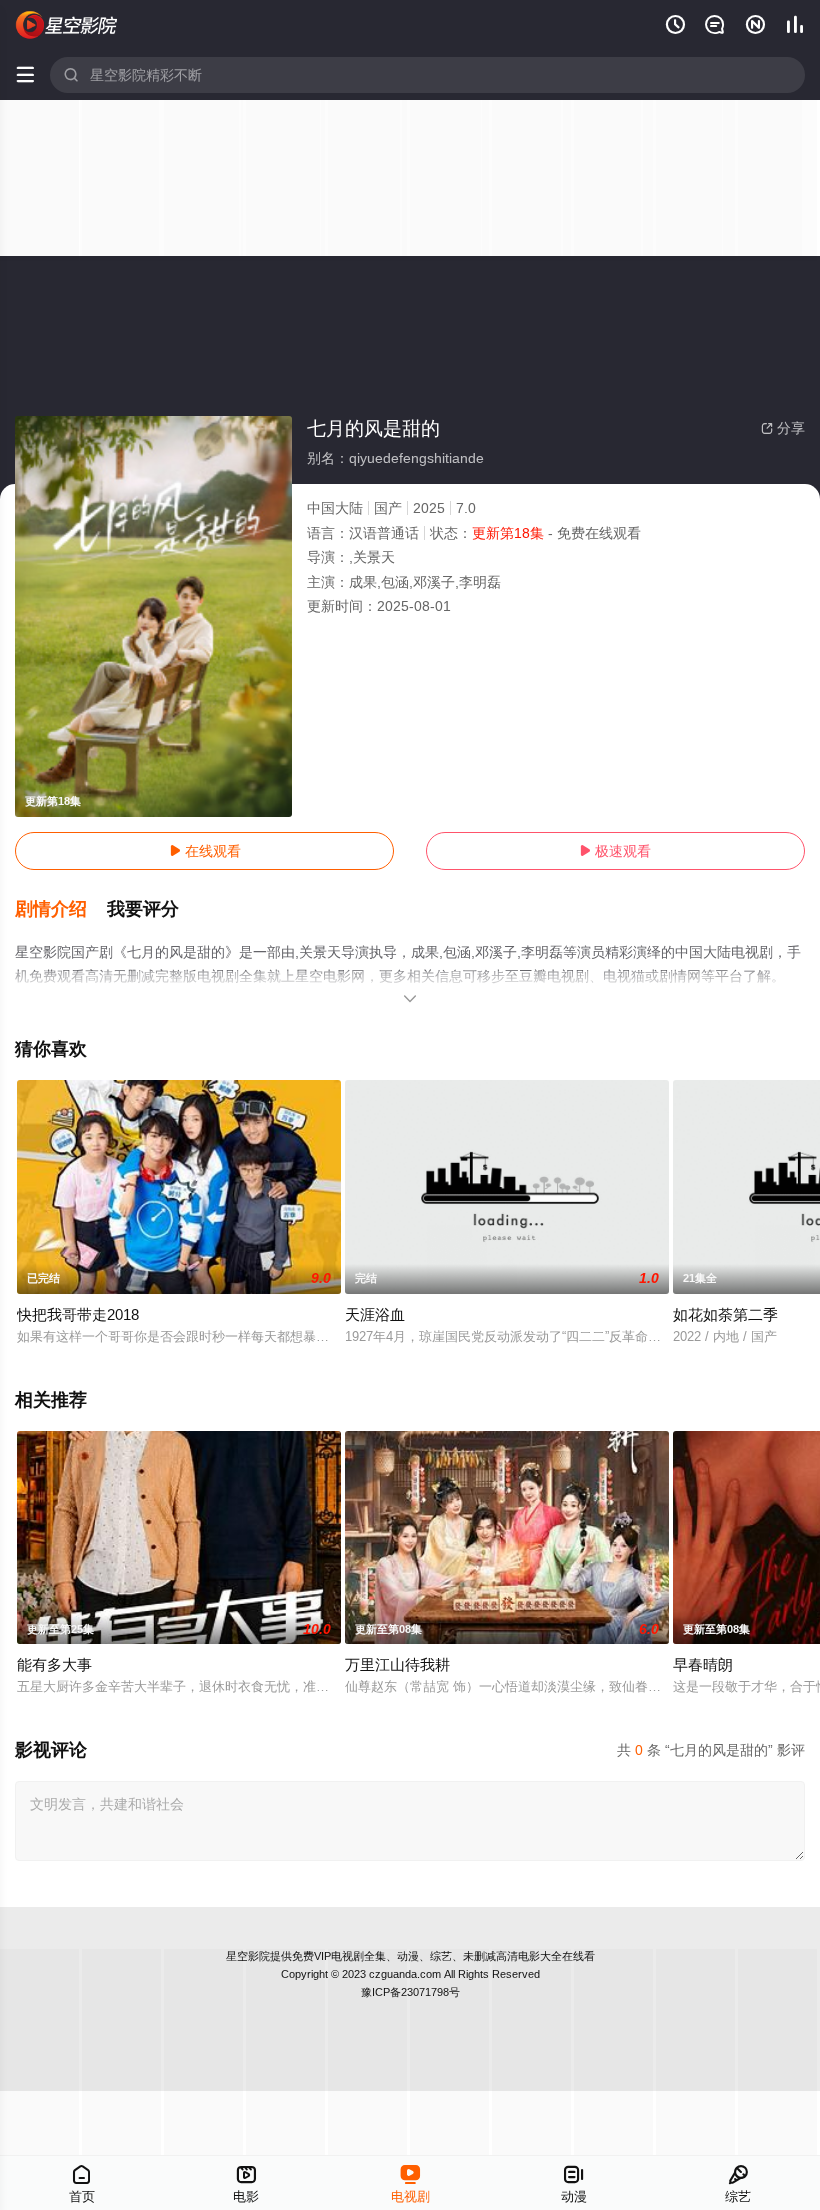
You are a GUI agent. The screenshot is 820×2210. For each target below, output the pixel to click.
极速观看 (615, 851)
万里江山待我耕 (397, 1664)
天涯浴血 (375, 1314)
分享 (783, 428)
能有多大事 (54, 1664)
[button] (61, 910)
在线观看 (205, 851)
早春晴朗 (703, 1664)
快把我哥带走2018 (78, 1314)
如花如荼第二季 (725, 1314)
